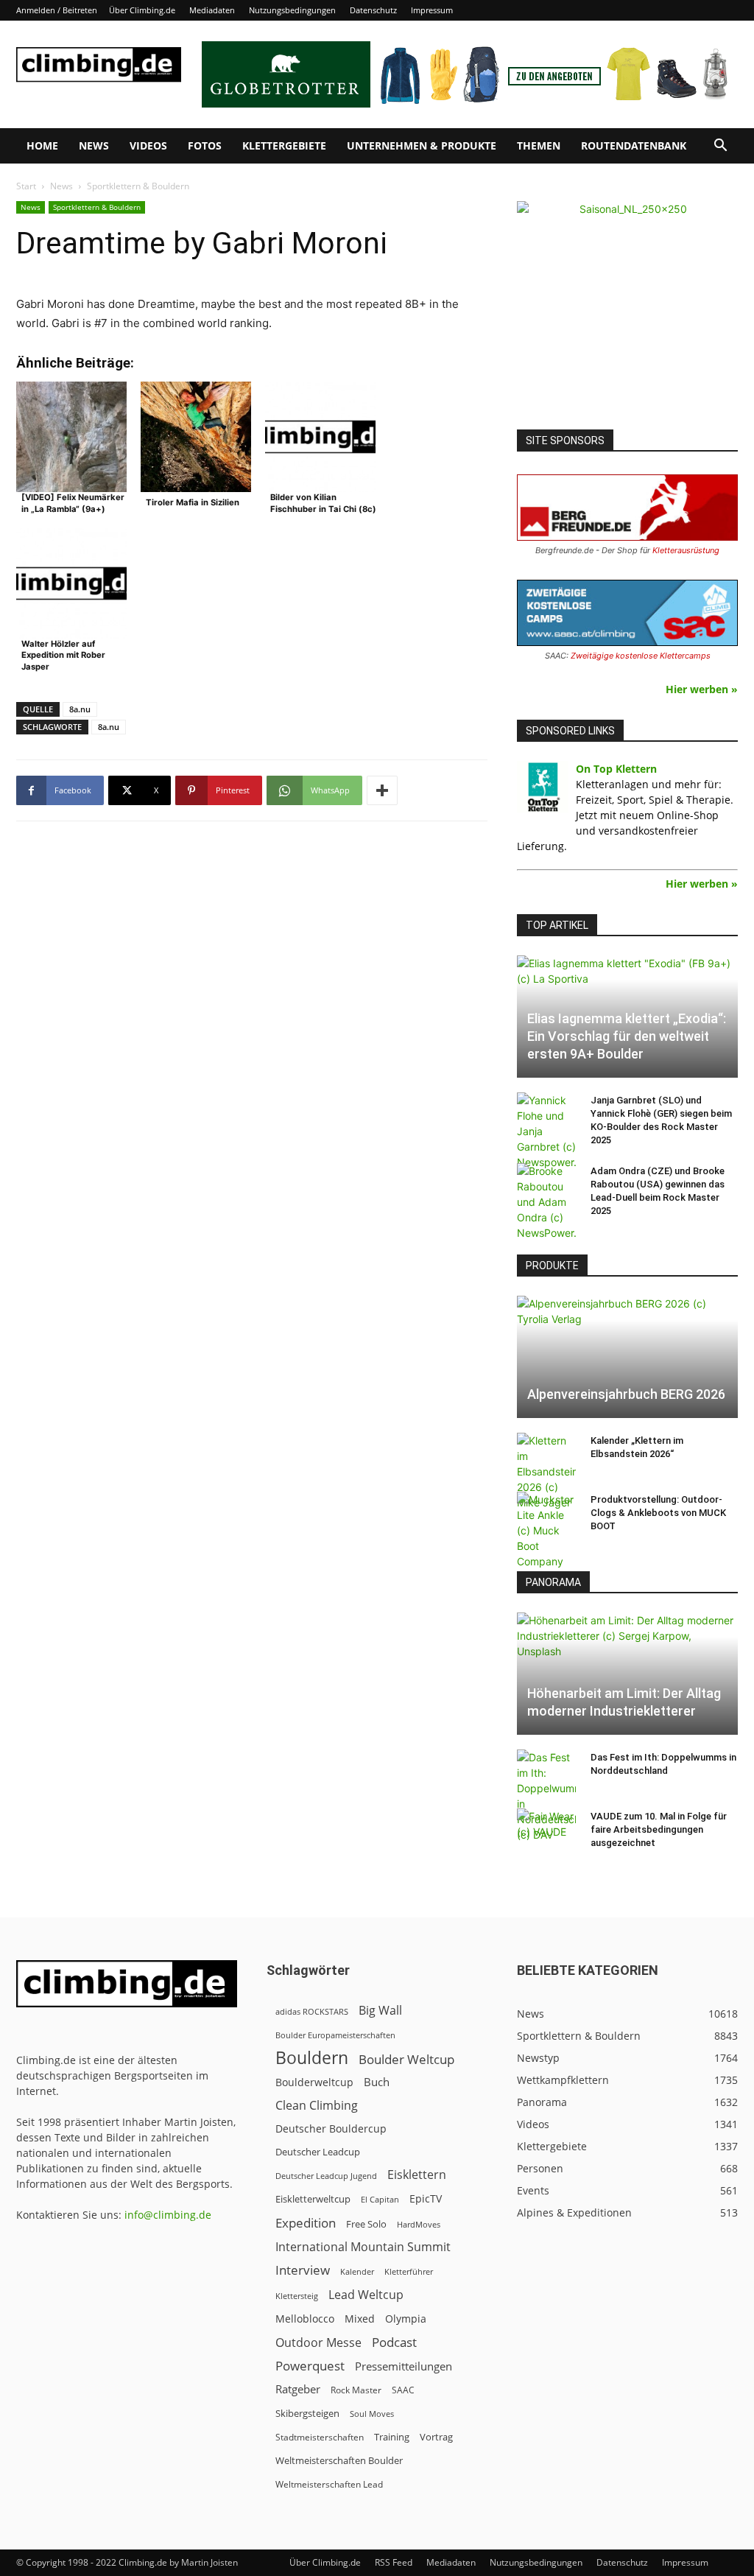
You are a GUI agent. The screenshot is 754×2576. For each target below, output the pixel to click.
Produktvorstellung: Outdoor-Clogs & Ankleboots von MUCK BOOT (658, 1513)
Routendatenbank (634, 145)
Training (392, 2437)
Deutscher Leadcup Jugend (326, 2176)
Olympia (406, 2319)
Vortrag (436, 2437)
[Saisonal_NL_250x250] (627, 312)
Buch (377, 2082)
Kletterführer (409, 2272)
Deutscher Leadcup (318, 2152)
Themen (539, 145)
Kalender (357, 2271)
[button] (720, 147)
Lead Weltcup (366, 2295)
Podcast (394, 2342)
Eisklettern (417, 2175)
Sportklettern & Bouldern (97, 207)
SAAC (403, 2390)
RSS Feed (394, 2562)
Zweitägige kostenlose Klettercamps (641, 656)
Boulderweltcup (314, 2082)
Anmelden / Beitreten (57, 10)
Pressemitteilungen (404, 2366)
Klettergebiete (284, 145)
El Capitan (380, 2200)
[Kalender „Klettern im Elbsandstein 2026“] (546, 1471)
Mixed (360, 2319)
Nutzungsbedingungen (292, 10)
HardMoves (419, 2224)
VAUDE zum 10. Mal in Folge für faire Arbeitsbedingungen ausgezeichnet (659, 1829)
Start (26, 186)
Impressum (432, 10)
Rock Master (356, 2390)
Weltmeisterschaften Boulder (339, 2460)
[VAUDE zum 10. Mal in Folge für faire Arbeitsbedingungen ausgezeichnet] (546, 1831)
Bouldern (312, 2058)
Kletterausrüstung (686, 550)
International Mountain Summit (363, 2247)
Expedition (306, 2223)
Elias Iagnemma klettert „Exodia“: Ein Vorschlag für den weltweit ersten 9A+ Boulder (627, 1036)
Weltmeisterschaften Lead (329, 2484)
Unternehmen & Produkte (422, 145)
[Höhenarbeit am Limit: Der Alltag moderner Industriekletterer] (627, 1674)
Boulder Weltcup (406, 2059)
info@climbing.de (168, 2215)
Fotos (205, 145)
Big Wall (380, 2011)
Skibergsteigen (307, 2413)
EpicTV (426, 2198)
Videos (148, 145)
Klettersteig (297, 2296)
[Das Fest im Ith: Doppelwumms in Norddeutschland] (546, 1796)
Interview (303, 2270)
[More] (382, 790)
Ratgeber (298, 2389)
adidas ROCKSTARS (312, 2011)
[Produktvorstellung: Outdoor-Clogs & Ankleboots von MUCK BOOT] (546, 1530)
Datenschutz (373, 10)
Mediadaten (212, 10)
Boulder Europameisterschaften (335, 2035)
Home (42, 145)
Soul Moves (372, 2414)
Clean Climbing (317, 2106)
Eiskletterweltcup (313, 2199)
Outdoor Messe (318, 2343)
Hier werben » (702, 689)
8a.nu (80, 709)
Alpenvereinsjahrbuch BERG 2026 (626, 1394)
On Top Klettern (616, 769)
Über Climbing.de (142, 10)
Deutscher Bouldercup (331, 2128)
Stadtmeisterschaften (320, 2437)
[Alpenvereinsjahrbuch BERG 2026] (627, 1357)
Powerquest (310, 2366)
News (94, 145)
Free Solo (366, 2224)
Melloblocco (305, 2319)
